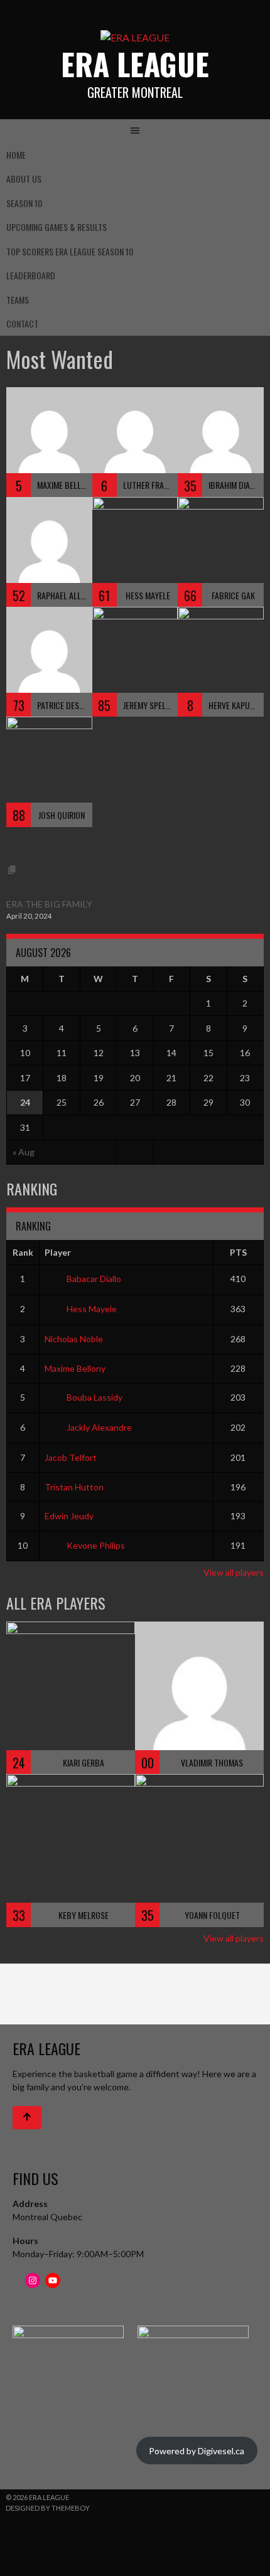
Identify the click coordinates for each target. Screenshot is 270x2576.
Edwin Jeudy (69, 1516)
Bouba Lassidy (94, 1397)
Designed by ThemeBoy (48, 2508)
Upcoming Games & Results (57, 227)
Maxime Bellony (75, 1368)
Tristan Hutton (74, 1487)
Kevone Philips (96, 1545)
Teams (18, 300)
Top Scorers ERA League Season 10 (70, 251)
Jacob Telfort (71, 1457)
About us (24, 179)
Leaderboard (31, 275)
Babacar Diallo (94, 1279)
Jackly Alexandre (99, 1427)
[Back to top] (27, 2118)
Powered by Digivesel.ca (197, 2451)
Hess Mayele (92, 1309)
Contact (22, 323)
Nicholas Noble (74, 1339)
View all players (234, 1572)
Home (16, 155)
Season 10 (24, 203)
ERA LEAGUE (135, 64)
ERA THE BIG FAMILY (49, 904)
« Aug (24, 1152)
